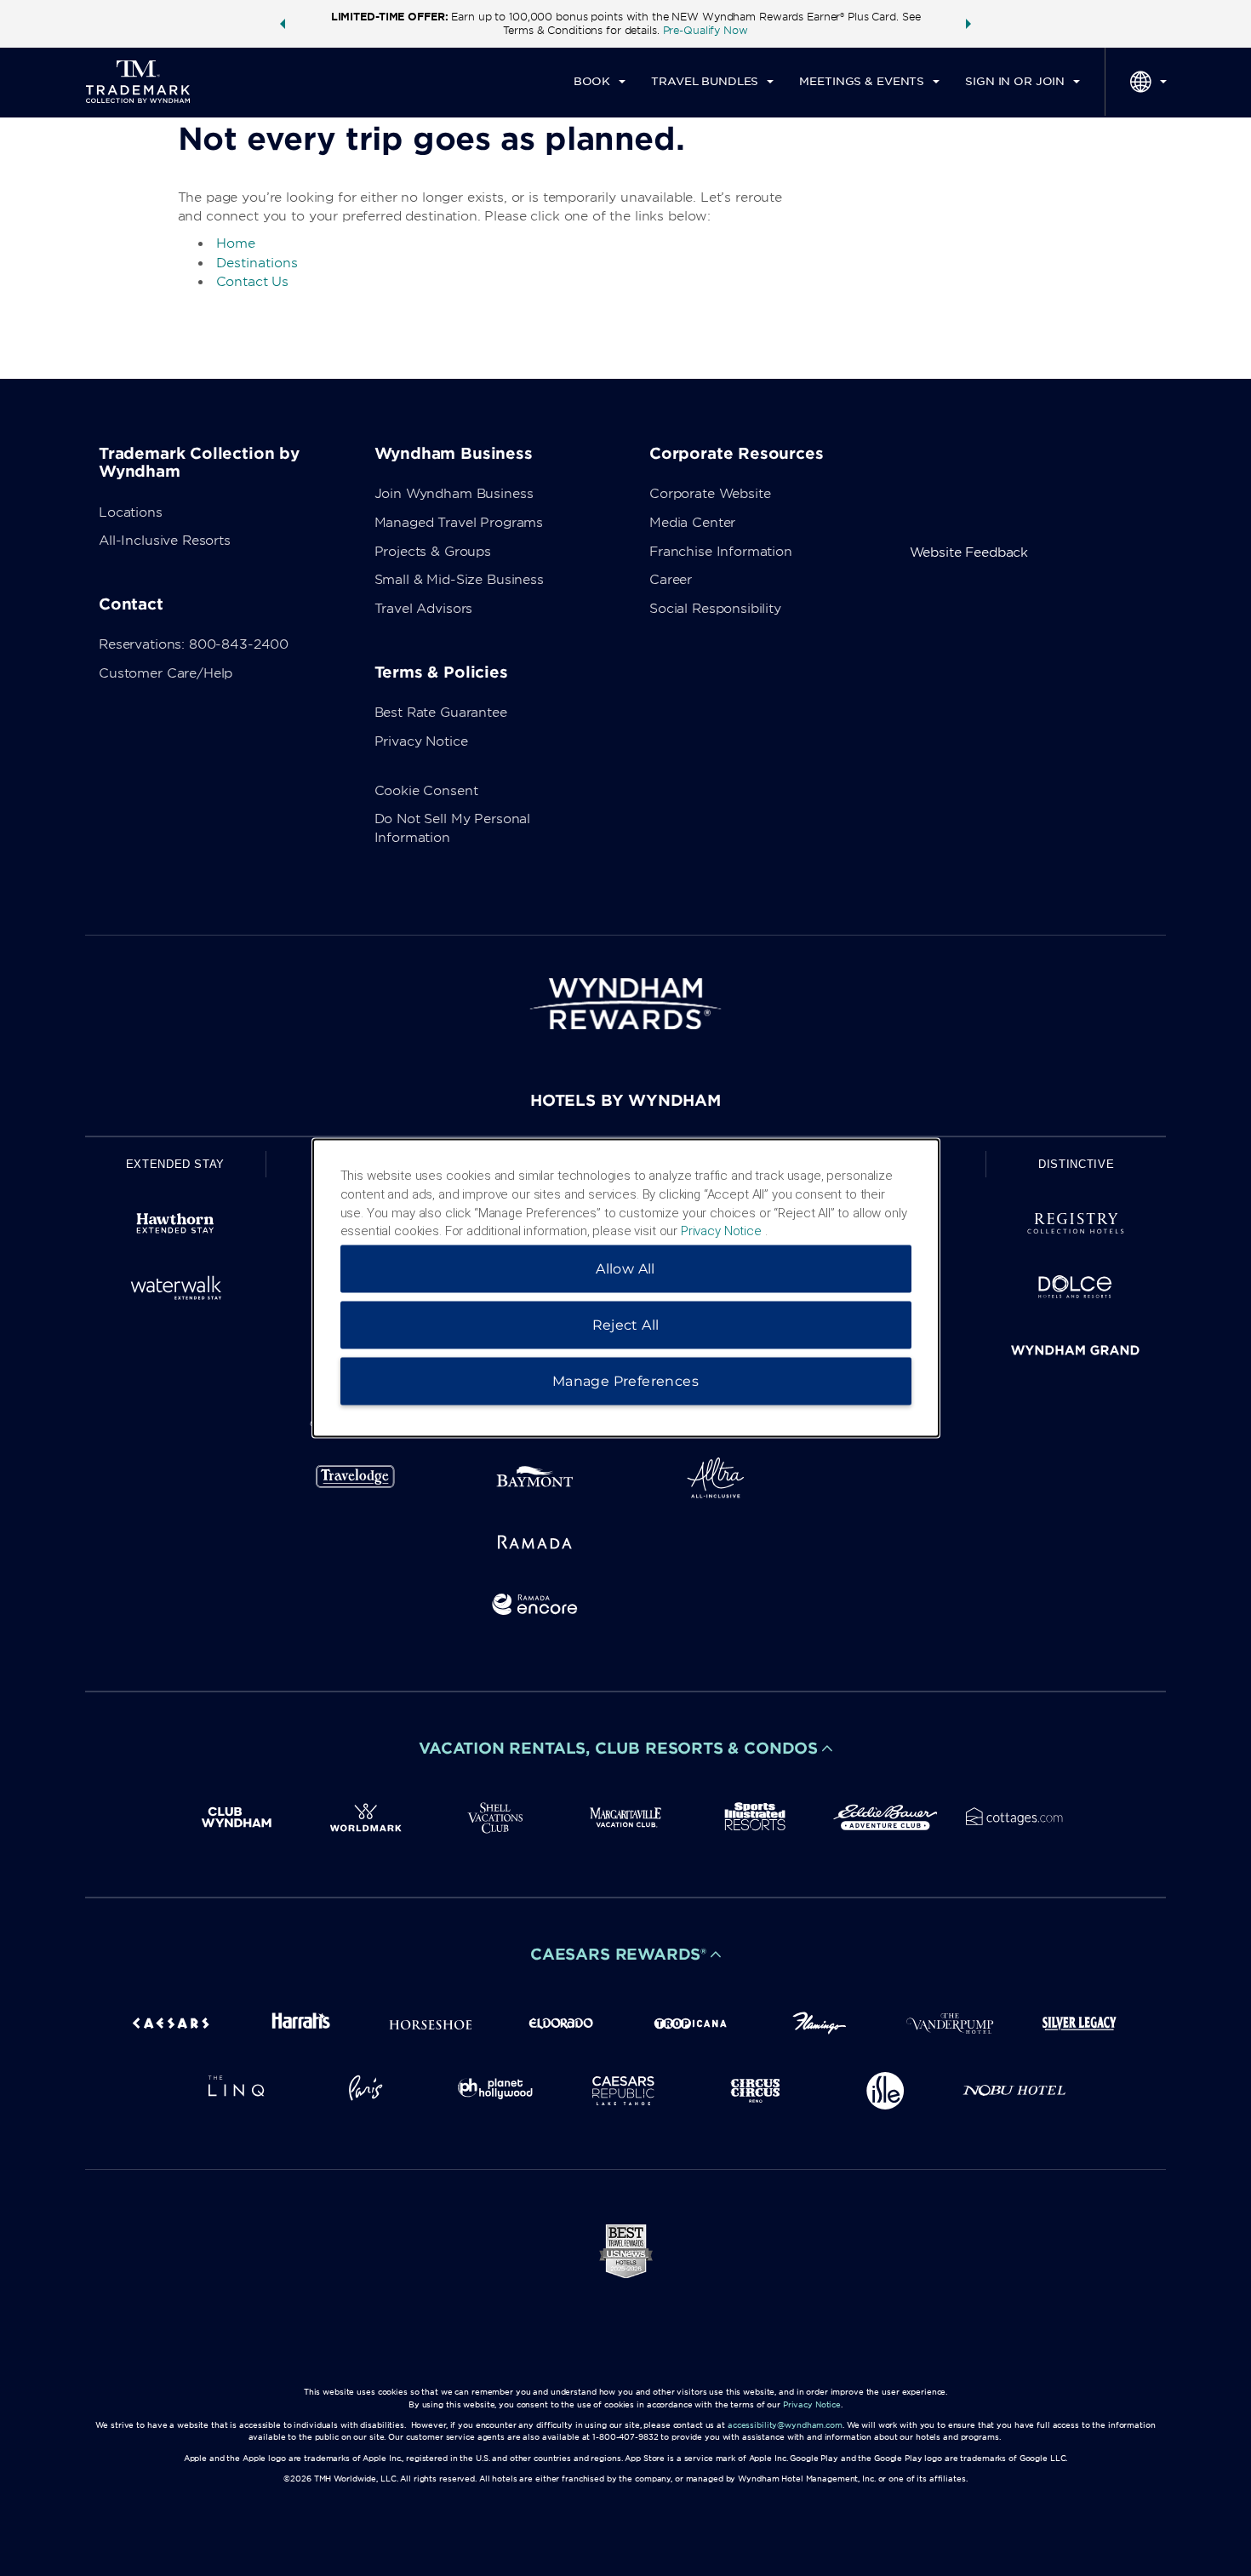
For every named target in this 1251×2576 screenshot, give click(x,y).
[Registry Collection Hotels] (1076, 1226)
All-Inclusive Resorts (165, 541)
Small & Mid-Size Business (459, 580)
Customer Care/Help (166, 673)
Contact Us (253, 282)
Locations (131, 512)
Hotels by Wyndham (625, 1100)
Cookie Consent (426, 791)
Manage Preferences (625, 1381)
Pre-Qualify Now (705, 30)
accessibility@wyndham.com (785, 2425)
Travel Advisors (424, 609)
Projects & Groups (433, 552)
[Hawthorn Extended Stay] (175, 1226)
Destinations (257, 263)
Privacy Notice (421, 741)
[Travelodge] (356, 1481)
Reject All (626, 1325)
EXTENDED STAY (175, 1164)
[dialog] (626, 1288)
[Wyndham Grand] (1076, 1353)
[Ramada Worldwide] (535, 1545)
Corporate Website (710, 494)
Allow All (625, 1269)
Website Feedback (969, 552)
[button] (283, 24)
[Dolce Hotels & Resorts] (1076, 1290)
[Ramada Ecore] (535, 1608)
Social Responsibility (715, 609)
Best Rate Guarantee (441, 713)
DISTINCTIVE (1076, 1164)
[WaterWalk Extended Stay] (175, 1290)
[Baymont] (535, 1481)
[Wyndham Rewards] (625, 1004)
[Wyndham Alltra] (716, 1481)
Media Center (692, 523)
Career (671, 580)
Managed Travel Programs (459, 523)
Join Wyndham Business (454, 494)
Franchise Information (721, 552)
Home (236, 243)
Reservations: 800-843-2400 (194, 644)
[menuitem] (600, 82)
